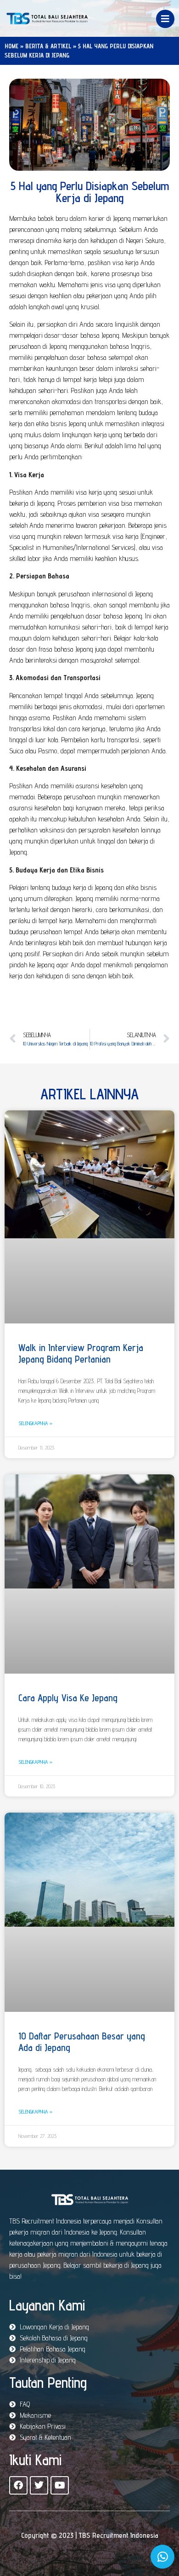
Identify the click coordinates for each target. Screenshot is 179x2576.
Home (11, 46)
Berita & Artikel (48, 46)
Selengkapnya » (35, 1423)
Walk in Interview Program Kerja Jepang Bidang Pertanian (81, 1353)
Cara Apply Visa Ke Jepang (68, 1698)
